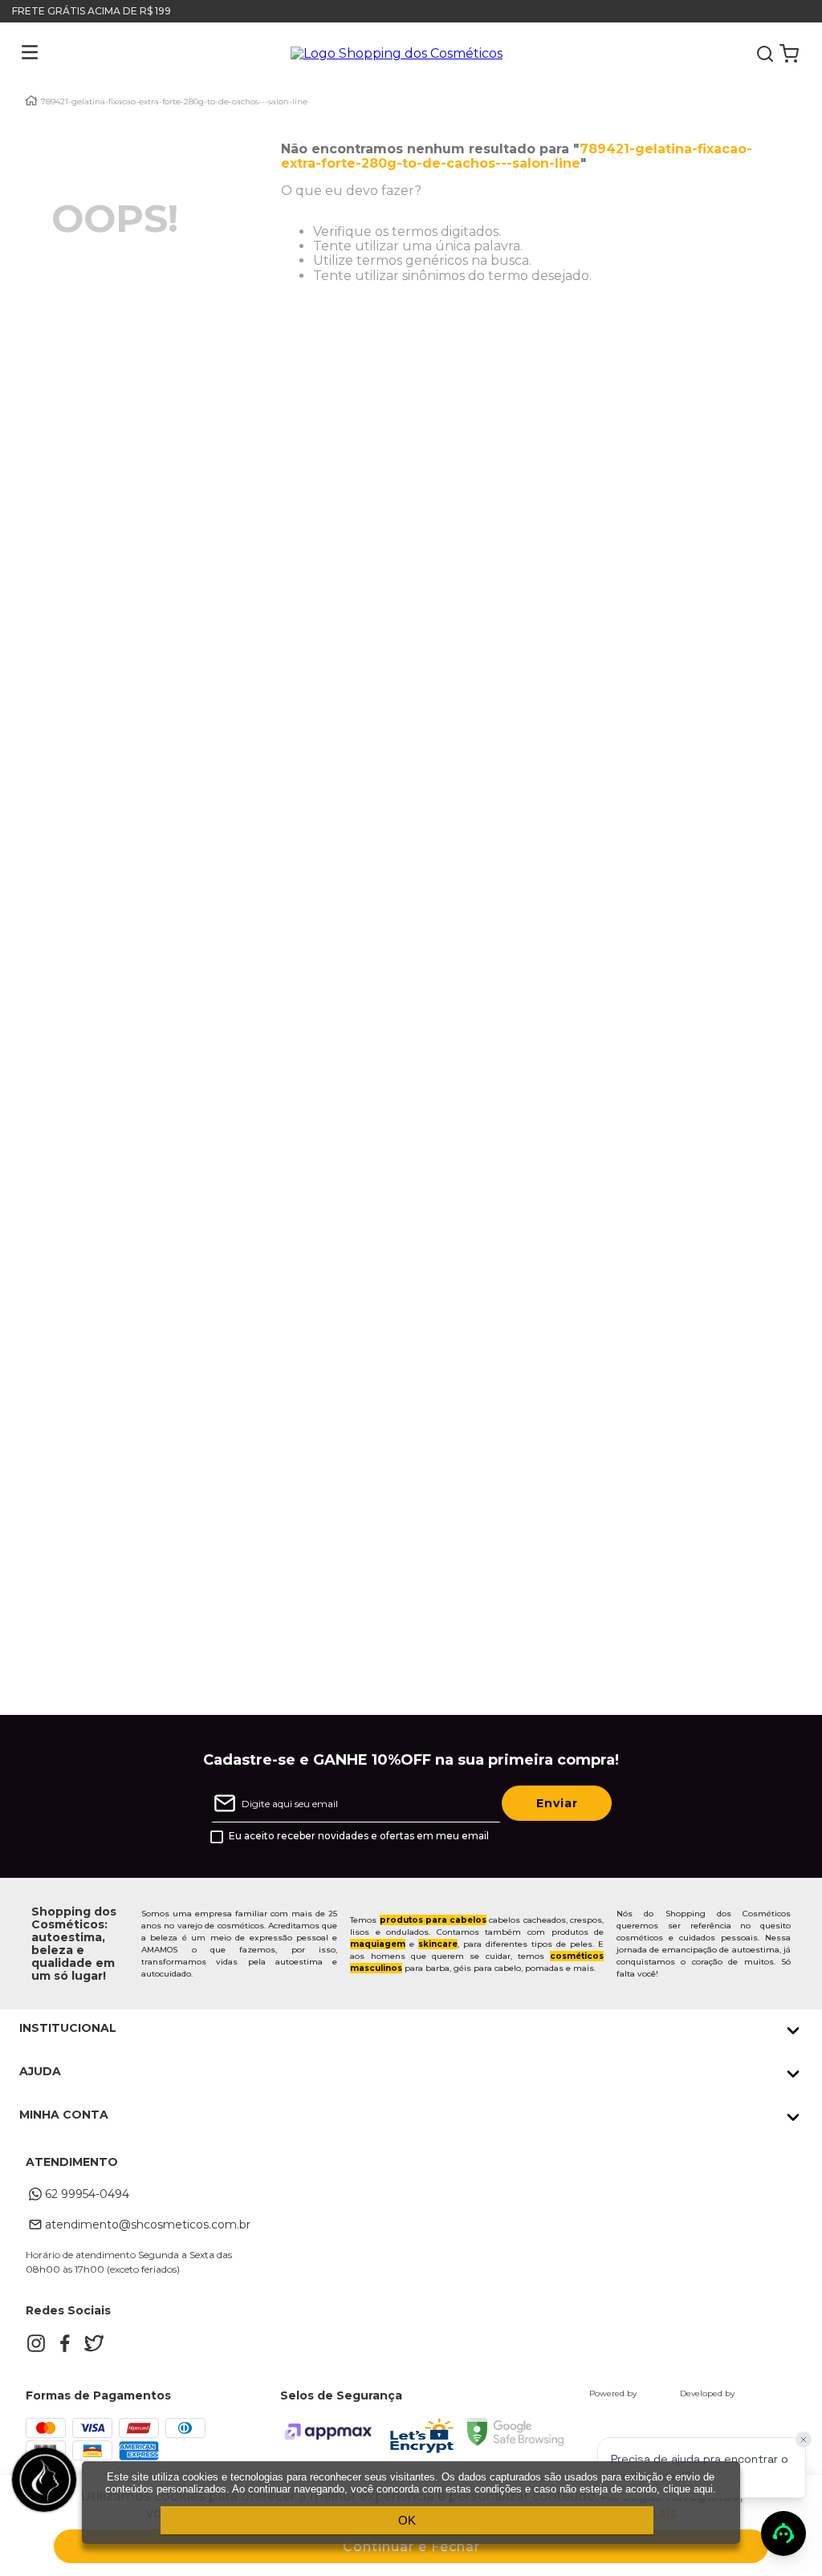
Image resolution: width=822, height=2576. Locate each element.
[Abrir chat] (783, 2533)
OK (407, 2520)
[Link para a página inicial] (31, 101)
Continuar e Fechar (411, 2547)
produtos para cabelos (433, 1920)
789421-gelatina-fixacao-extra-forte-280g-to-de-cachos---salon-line (174, 102)
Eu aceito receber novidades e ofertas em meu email (359, 1836)
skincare (438, 1944)
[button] (17, 54)
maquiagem (378, 1944)
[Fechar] (804, 2440)
